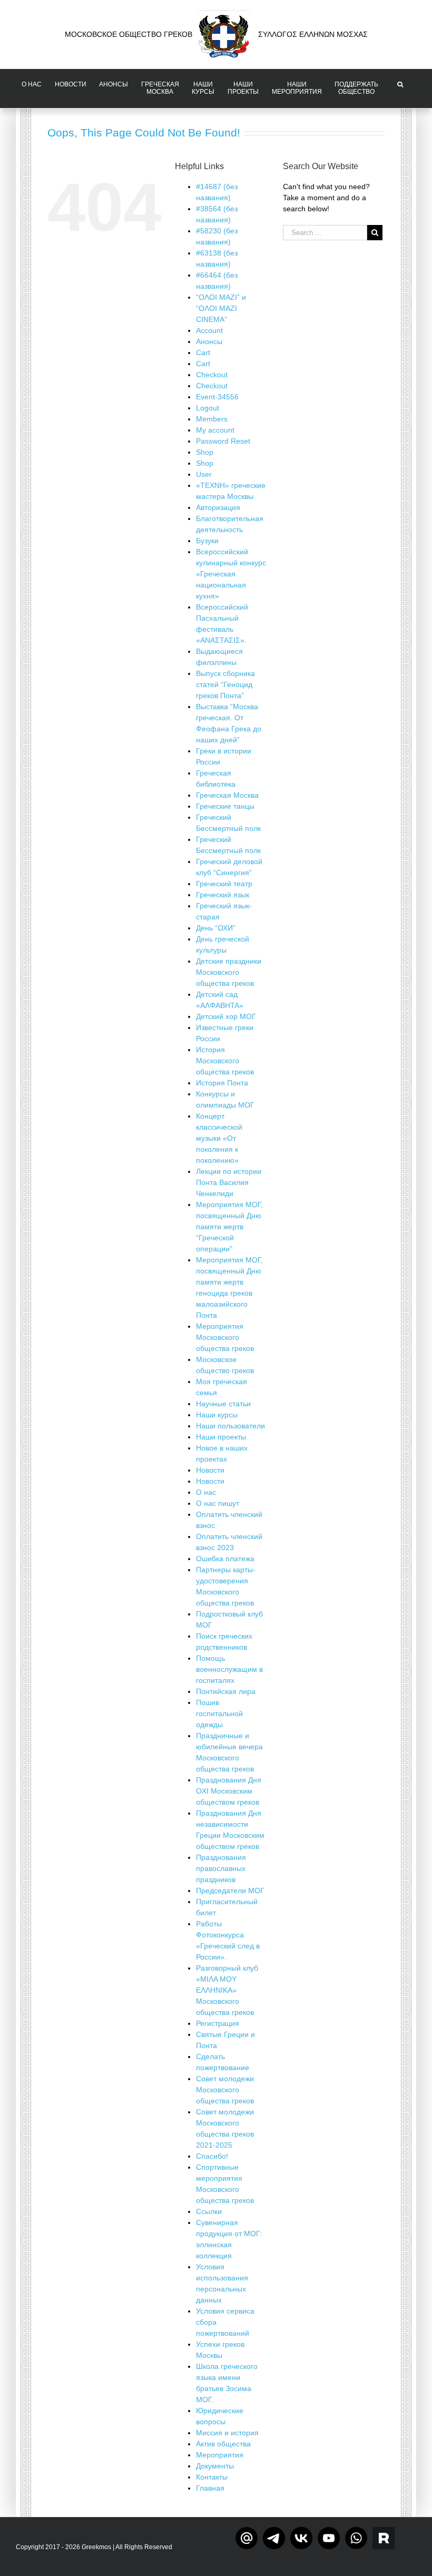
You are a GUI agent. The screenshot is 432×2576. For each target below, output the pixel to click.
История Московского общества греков (225, 1061)
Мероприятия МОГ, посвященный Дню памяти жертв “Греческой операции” (229, 1227)
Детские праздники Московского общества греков (229, 972)
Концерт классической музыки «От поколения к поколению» (219, 1138)
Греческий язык (223, 895)
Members (212, 419)
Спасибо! (212, 2156)
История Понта (222, 1083)
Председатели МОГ (230, 1891)
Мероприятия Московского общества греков (225, 1337)
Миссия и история (227, 2433)
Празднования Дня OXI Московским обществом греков (229, 1791)
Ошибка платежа (225, 1559)
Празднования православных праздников (221, 1868)
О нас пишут (218, 1503)
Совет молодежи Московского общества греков (225, 2090)
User (204, 474)
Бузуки (207, 541)
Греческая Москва (227, 795)
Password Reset (223, 441)
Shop (205, 452)
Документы (215, 2466)
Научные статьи (223, 1404)
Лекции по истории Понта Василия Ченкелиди (229, 1182)
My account (215, 430)
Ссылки (209, 2211)
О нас (206, 1492)
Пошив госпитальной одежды (219, 1713)
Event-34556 (217, 397)
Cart (203, 352)
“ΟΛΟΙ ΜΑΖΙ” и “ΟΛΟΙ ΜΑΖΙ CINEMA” (221, 308)
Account (209, 330)
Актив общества (223, 2444)
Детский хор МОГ (226, 1016)
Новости (210, 1470)
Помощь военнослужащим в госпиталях (229, 1669)
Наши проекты (221, 1437)
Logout (208, 408)
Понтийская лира (226, 1691)
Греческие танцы (225, 806)
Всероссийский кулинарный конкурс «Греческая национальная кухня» (231, 574)
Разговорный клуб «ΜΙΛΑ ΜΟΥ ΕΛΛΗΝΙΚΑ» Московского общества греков (227, 1990)
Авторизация (218, 507)
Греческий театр (224, 884)
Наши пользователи (230, 1426)
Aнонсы (209, 341)
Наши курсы (217, 1415)
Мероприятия (220, 2455)
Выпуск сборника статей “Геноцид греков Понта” (225, 684)
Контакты (212, 2477)
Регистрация (218, 2023)
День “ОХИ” (216, 928)
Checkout (212, 375)
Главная (210, 2488)
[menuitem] (32, 89)
